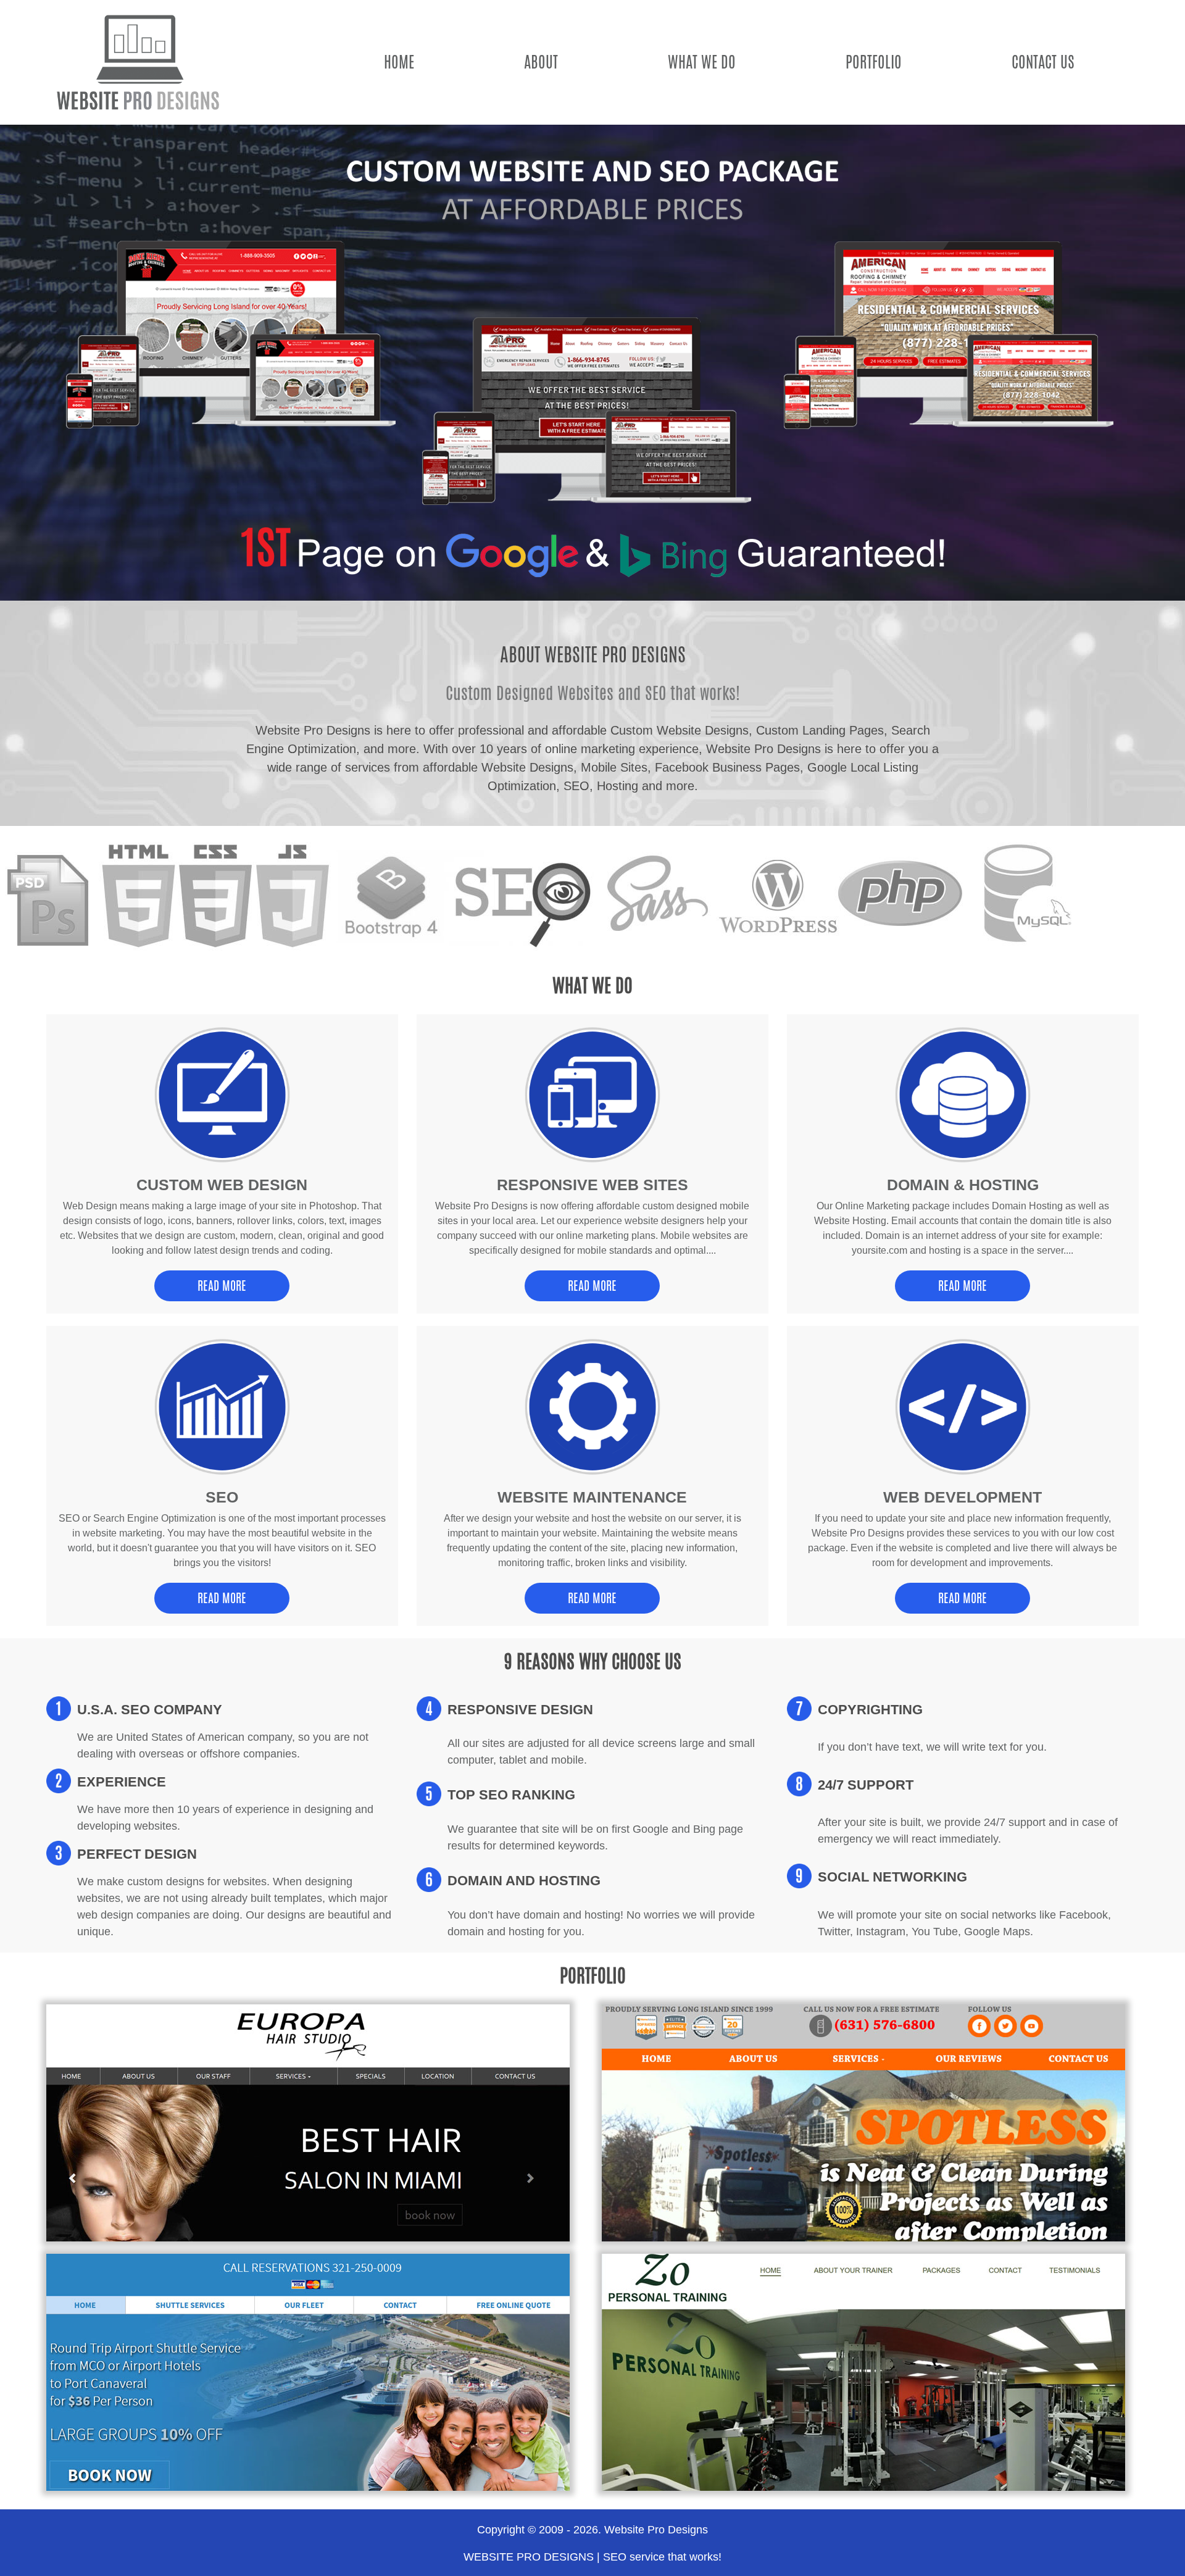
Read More (222, 1286)
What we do (702, 62)
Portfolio (874, 62)
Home (399, 62)
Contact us (1043, 62)
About (541, 62)
